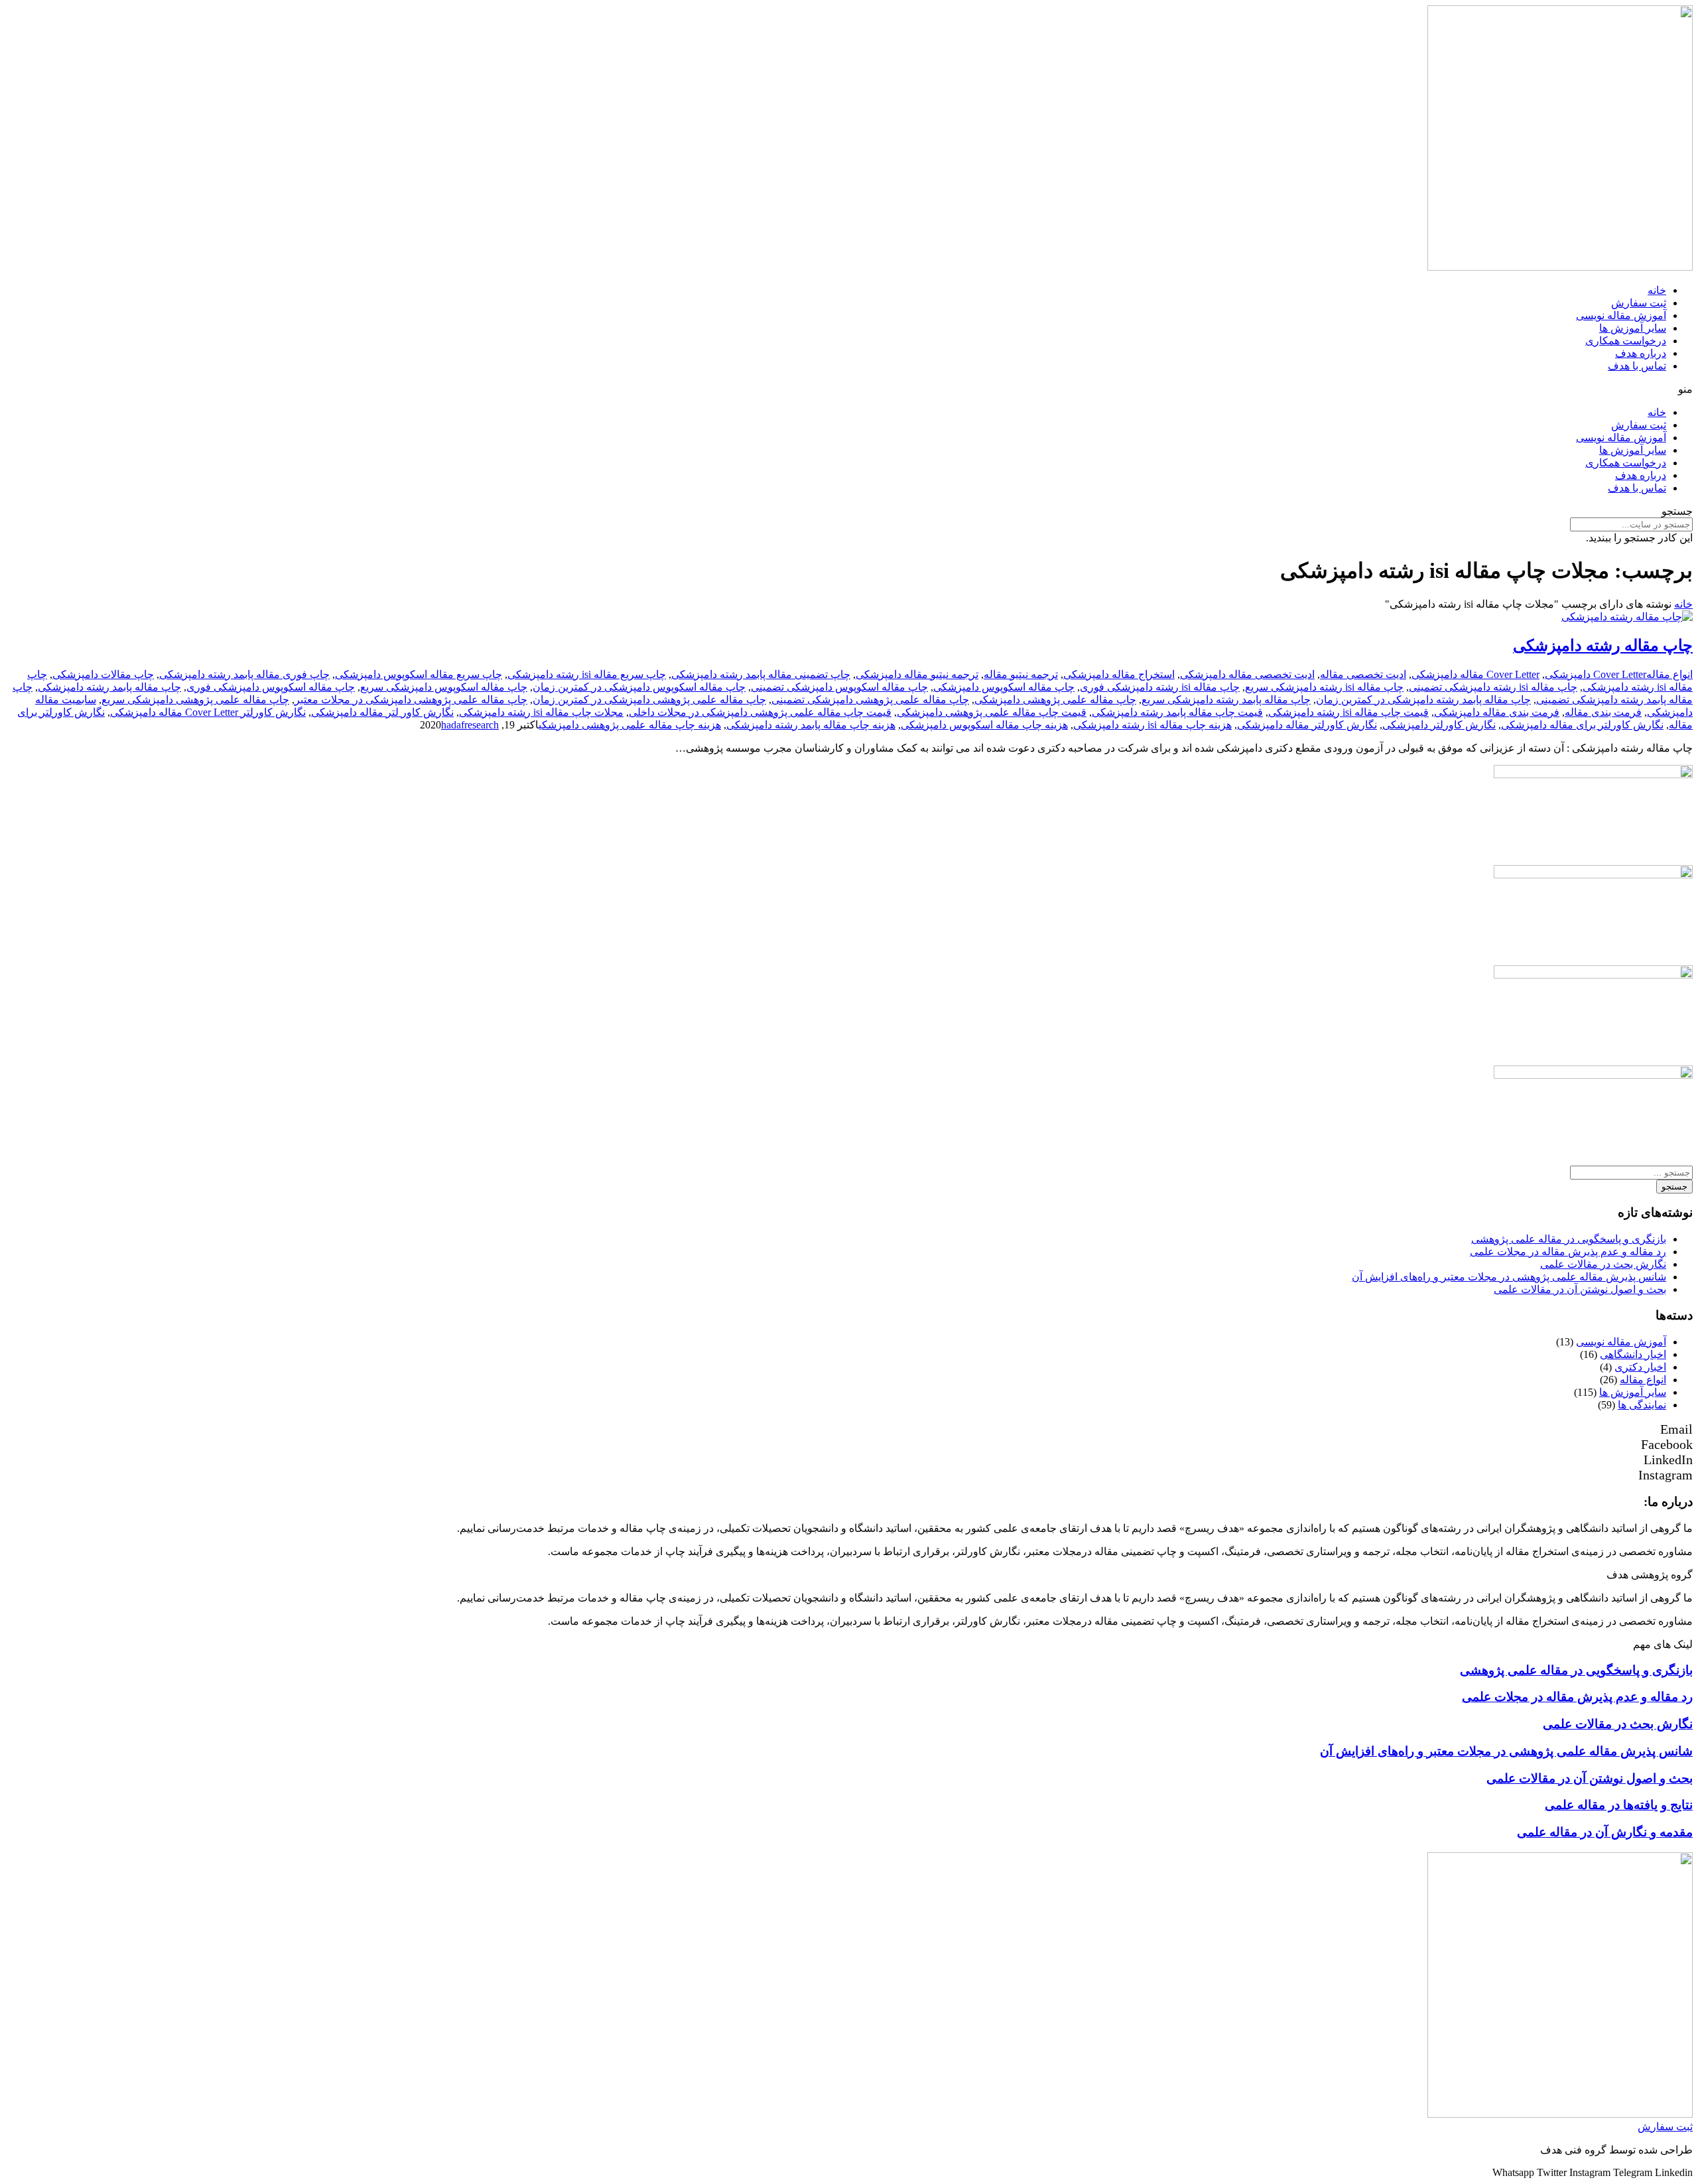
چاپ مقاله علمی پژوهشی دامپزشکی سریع (195, 700)
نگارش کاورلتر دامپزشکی (1439, 725)
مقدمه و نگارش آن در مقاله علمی (1605, 1832)
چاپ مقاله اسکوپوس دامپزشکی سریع (444, 687)
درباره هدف (1641, 353)
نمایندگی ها (1642, 1405)
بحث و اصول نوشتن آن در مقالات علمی (1580, 1289)
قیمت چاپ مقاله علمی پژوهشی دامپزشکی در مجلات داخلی (760, 712)
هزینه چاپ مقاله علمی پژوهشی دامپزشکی (630, 725)
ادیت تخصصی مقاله (1363, 674)
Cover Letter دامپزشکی (1596, 674)
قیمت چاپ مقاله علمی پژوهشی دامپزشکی (992, 712)
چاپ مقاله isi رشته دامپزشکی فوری (1160, 687)
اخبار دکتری (1640, 1367)
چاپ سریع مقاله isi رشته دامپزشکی (587, 674)
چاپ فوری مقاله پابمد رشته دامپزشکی (244, 674)
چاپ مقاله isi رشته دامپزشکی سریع (1324, 687)
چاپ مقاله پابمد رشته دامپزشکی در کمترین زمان (1423, 700)
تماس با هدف (1637, 366)
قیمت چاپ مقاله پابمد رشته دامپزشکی (1177, 712)
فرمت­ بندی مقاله (1603, 712)
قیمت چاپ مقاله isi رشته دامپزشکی (1348, 712)
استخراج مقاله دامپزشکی (1119, 674)
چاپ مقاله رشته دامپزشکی (1603, 646)
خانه (1657, 290)
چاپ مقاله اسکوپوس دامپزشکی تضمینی (839, 687)
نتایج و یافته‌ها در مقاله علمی (1619, 1805)
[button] (849, 389)
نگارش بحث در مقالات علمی (1603, 1264)
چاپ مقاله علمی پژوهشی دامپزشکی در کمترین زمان (649, 700)
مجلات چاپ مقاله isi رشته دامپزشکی (541, 712)
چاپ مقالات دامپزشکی (103, 674)
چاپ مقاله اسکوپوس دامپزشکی (1004, 687)
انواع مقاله (1669, 674)
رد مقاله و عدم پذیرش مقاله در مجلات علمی (1568, 1252)
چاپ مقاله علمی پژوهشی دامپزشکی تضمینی (870, 700)
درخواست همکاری (1626, 341)
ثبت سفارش (1639, 303)
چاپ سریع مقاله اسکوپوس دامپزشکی (419, 674)
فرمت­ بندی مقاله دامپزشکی (1497, 712)
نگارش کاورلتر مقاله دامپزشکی (1307, 725)
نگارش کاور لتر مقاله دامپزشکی (382, 712)
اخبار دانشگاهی (1633, 1354)
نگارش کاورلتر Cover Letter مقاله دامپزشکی (208, 712)
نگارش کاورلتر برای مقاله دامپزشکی (1582, 725)
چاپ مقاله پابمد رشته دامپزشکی (109, 687)
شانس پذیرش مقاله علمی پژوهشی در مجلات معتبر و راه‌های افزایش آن (1509, 1277)
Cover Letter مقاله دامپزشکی (1475, 674)
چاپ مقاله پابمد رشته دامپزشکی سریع (1226, 700)
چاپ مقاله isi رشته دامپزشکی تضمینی (1493, 687)
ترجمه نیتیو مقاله (1021, 674)
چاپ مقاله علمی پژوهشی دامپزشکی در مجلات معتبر (411, 700)
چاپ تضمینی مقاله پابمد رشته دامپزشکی (761, 674)
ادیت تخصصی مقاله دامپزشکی (1247, 674)
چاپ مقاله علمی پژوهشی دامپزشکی (1055, 700)
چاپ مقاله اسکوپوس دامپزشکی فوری (271, 687)
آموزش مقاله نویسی (1621, 315)
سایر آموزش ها (1633, 328)
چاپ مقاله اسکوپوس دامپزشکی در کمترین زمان (639, 687)
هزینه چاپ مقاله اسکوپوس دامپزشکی (984, 725)
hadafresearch (470, 725)
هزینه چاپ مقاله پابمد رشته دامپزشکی (811, 725)
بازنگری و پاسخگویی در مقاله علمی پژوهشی (1569, 1239)
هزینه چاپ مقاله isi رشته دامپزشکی (1152, 725)
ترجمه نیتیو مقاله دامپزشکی (917, 674)
